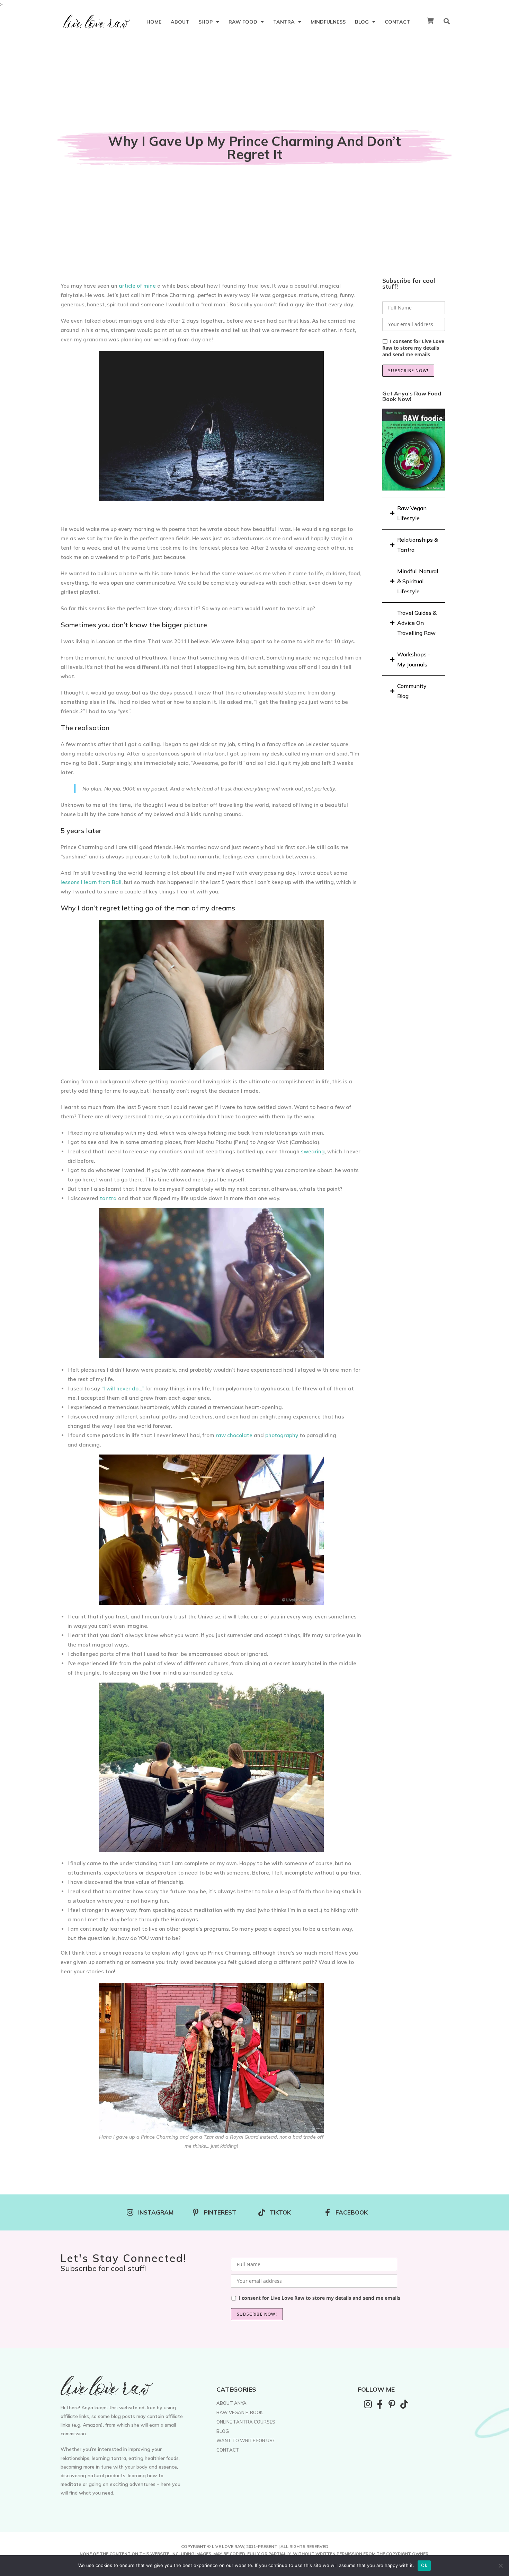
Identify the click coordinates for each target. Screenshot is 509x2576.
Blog (362, 22)
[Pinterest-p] (392, 2404)
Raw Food (243, 22)
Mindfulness (328, 22)
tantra (108, 1198)
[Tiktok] (404, 2404)
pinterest (220, 2212)
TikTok (280, 2212)
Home (154, 22)
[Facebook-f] (380, 2404)
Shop (206, 22)
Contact (397, 22)
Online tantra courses (246, 2422)
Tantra (284, 22)
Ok (424, 2565)
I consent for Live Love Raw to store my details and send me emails (413, 348)
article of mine (137, 286)
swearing (313, 1151)
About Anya (231, 2403)
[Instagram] (368, 2404)
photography (282, 1435)
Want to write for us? (245, 2440)
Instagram (156, 2212)
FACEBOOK (352, 2212)
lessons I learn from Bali (91, 882)
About (180, 22)
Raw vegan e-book (240, 2412)
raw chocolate (234, 1435)
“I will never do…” (123, 1389)
